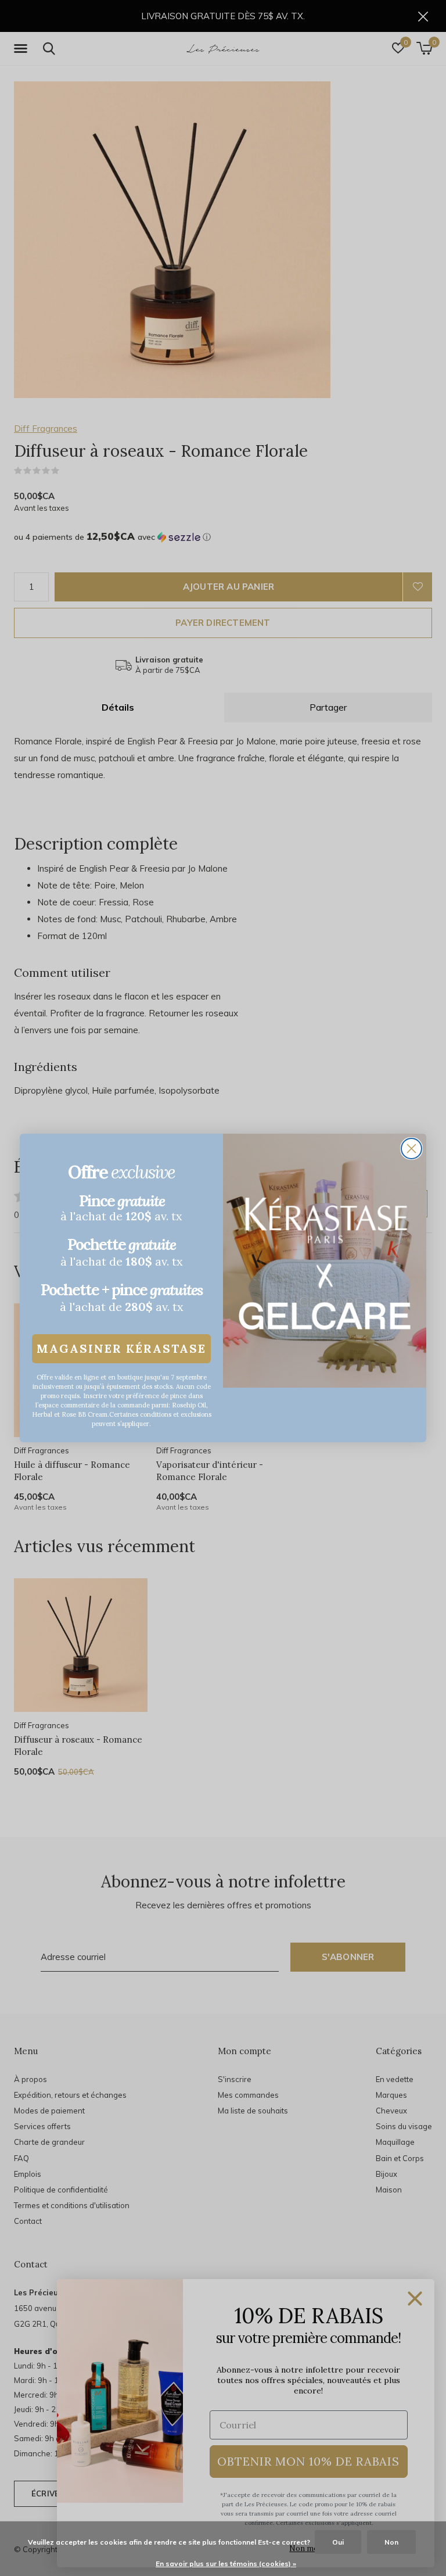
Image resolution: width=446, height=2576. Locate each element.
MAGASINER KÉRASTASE (121, 1348)
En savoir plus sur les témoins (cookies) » (226, 2564)
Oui (338, 2542)
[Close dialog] (411, 1149)
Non (391, 2542)
